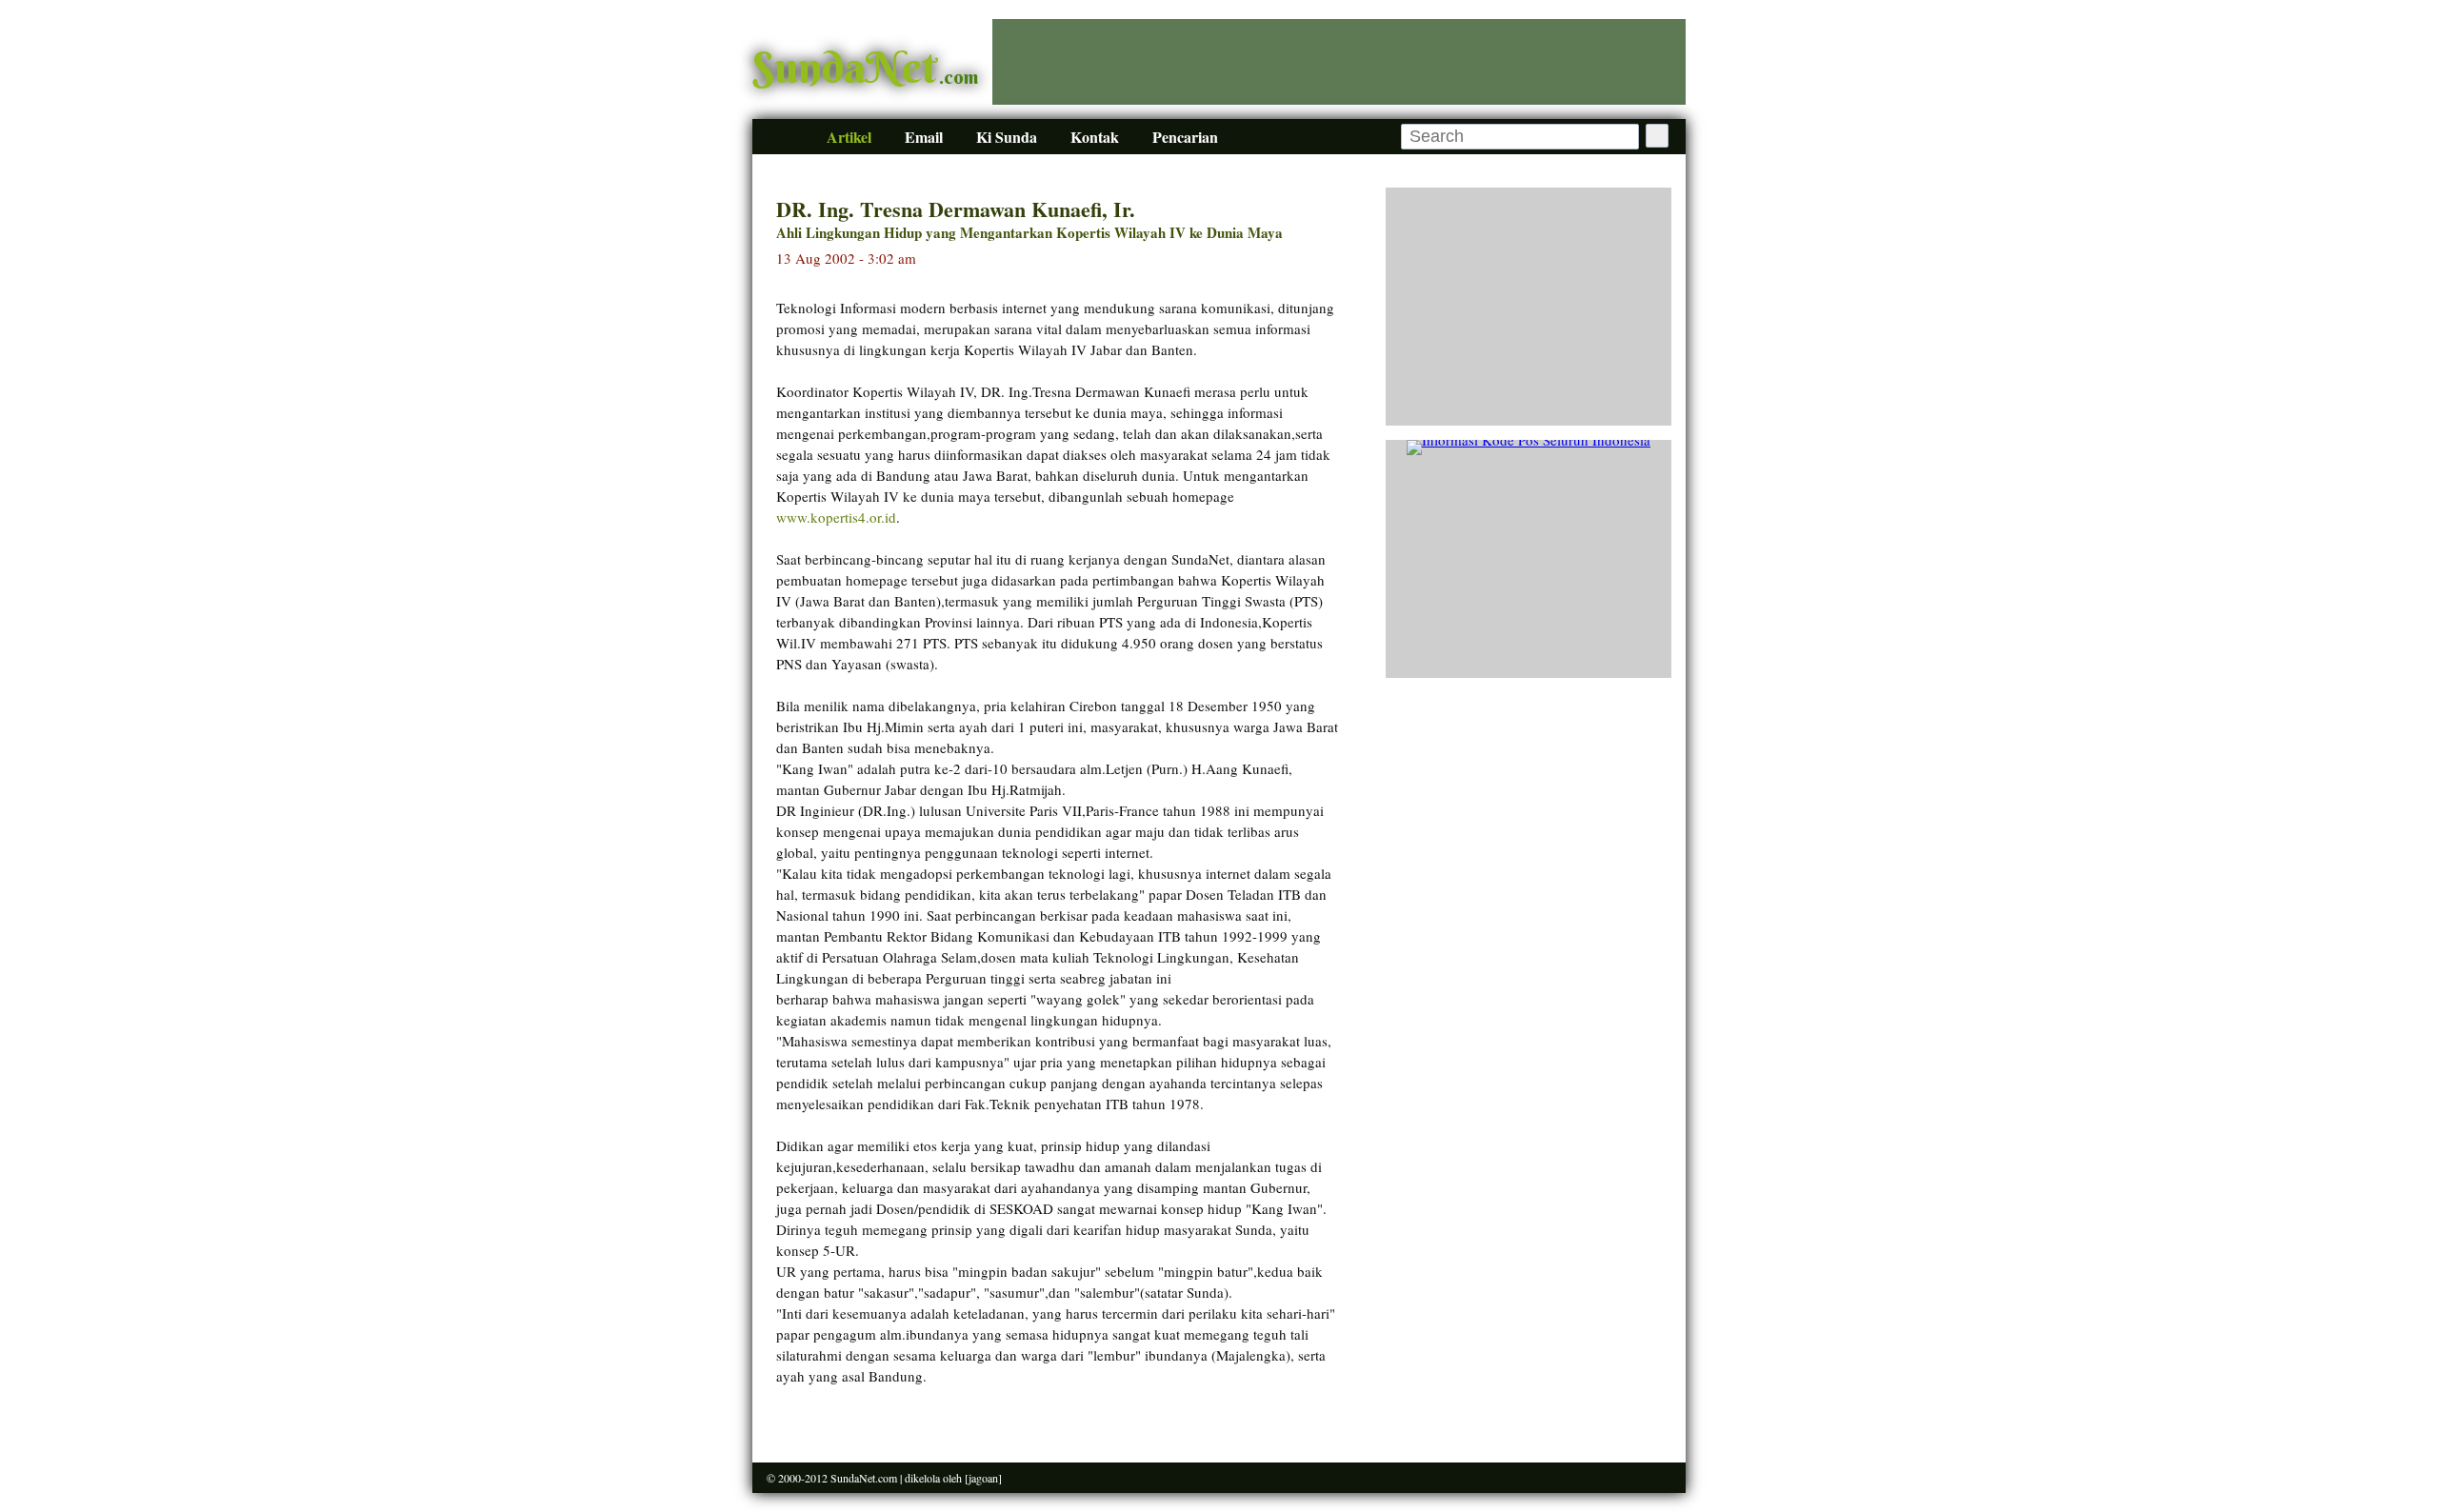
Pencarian (1185, 137)
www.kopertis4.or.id (836, 517)
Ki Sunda (1007, 137)
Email (924, 137)
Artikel (849, 137)
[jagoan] (983, 1478)
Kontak (1095, 137)
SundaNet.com (864, 1478)
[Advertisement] (1339, 62)
